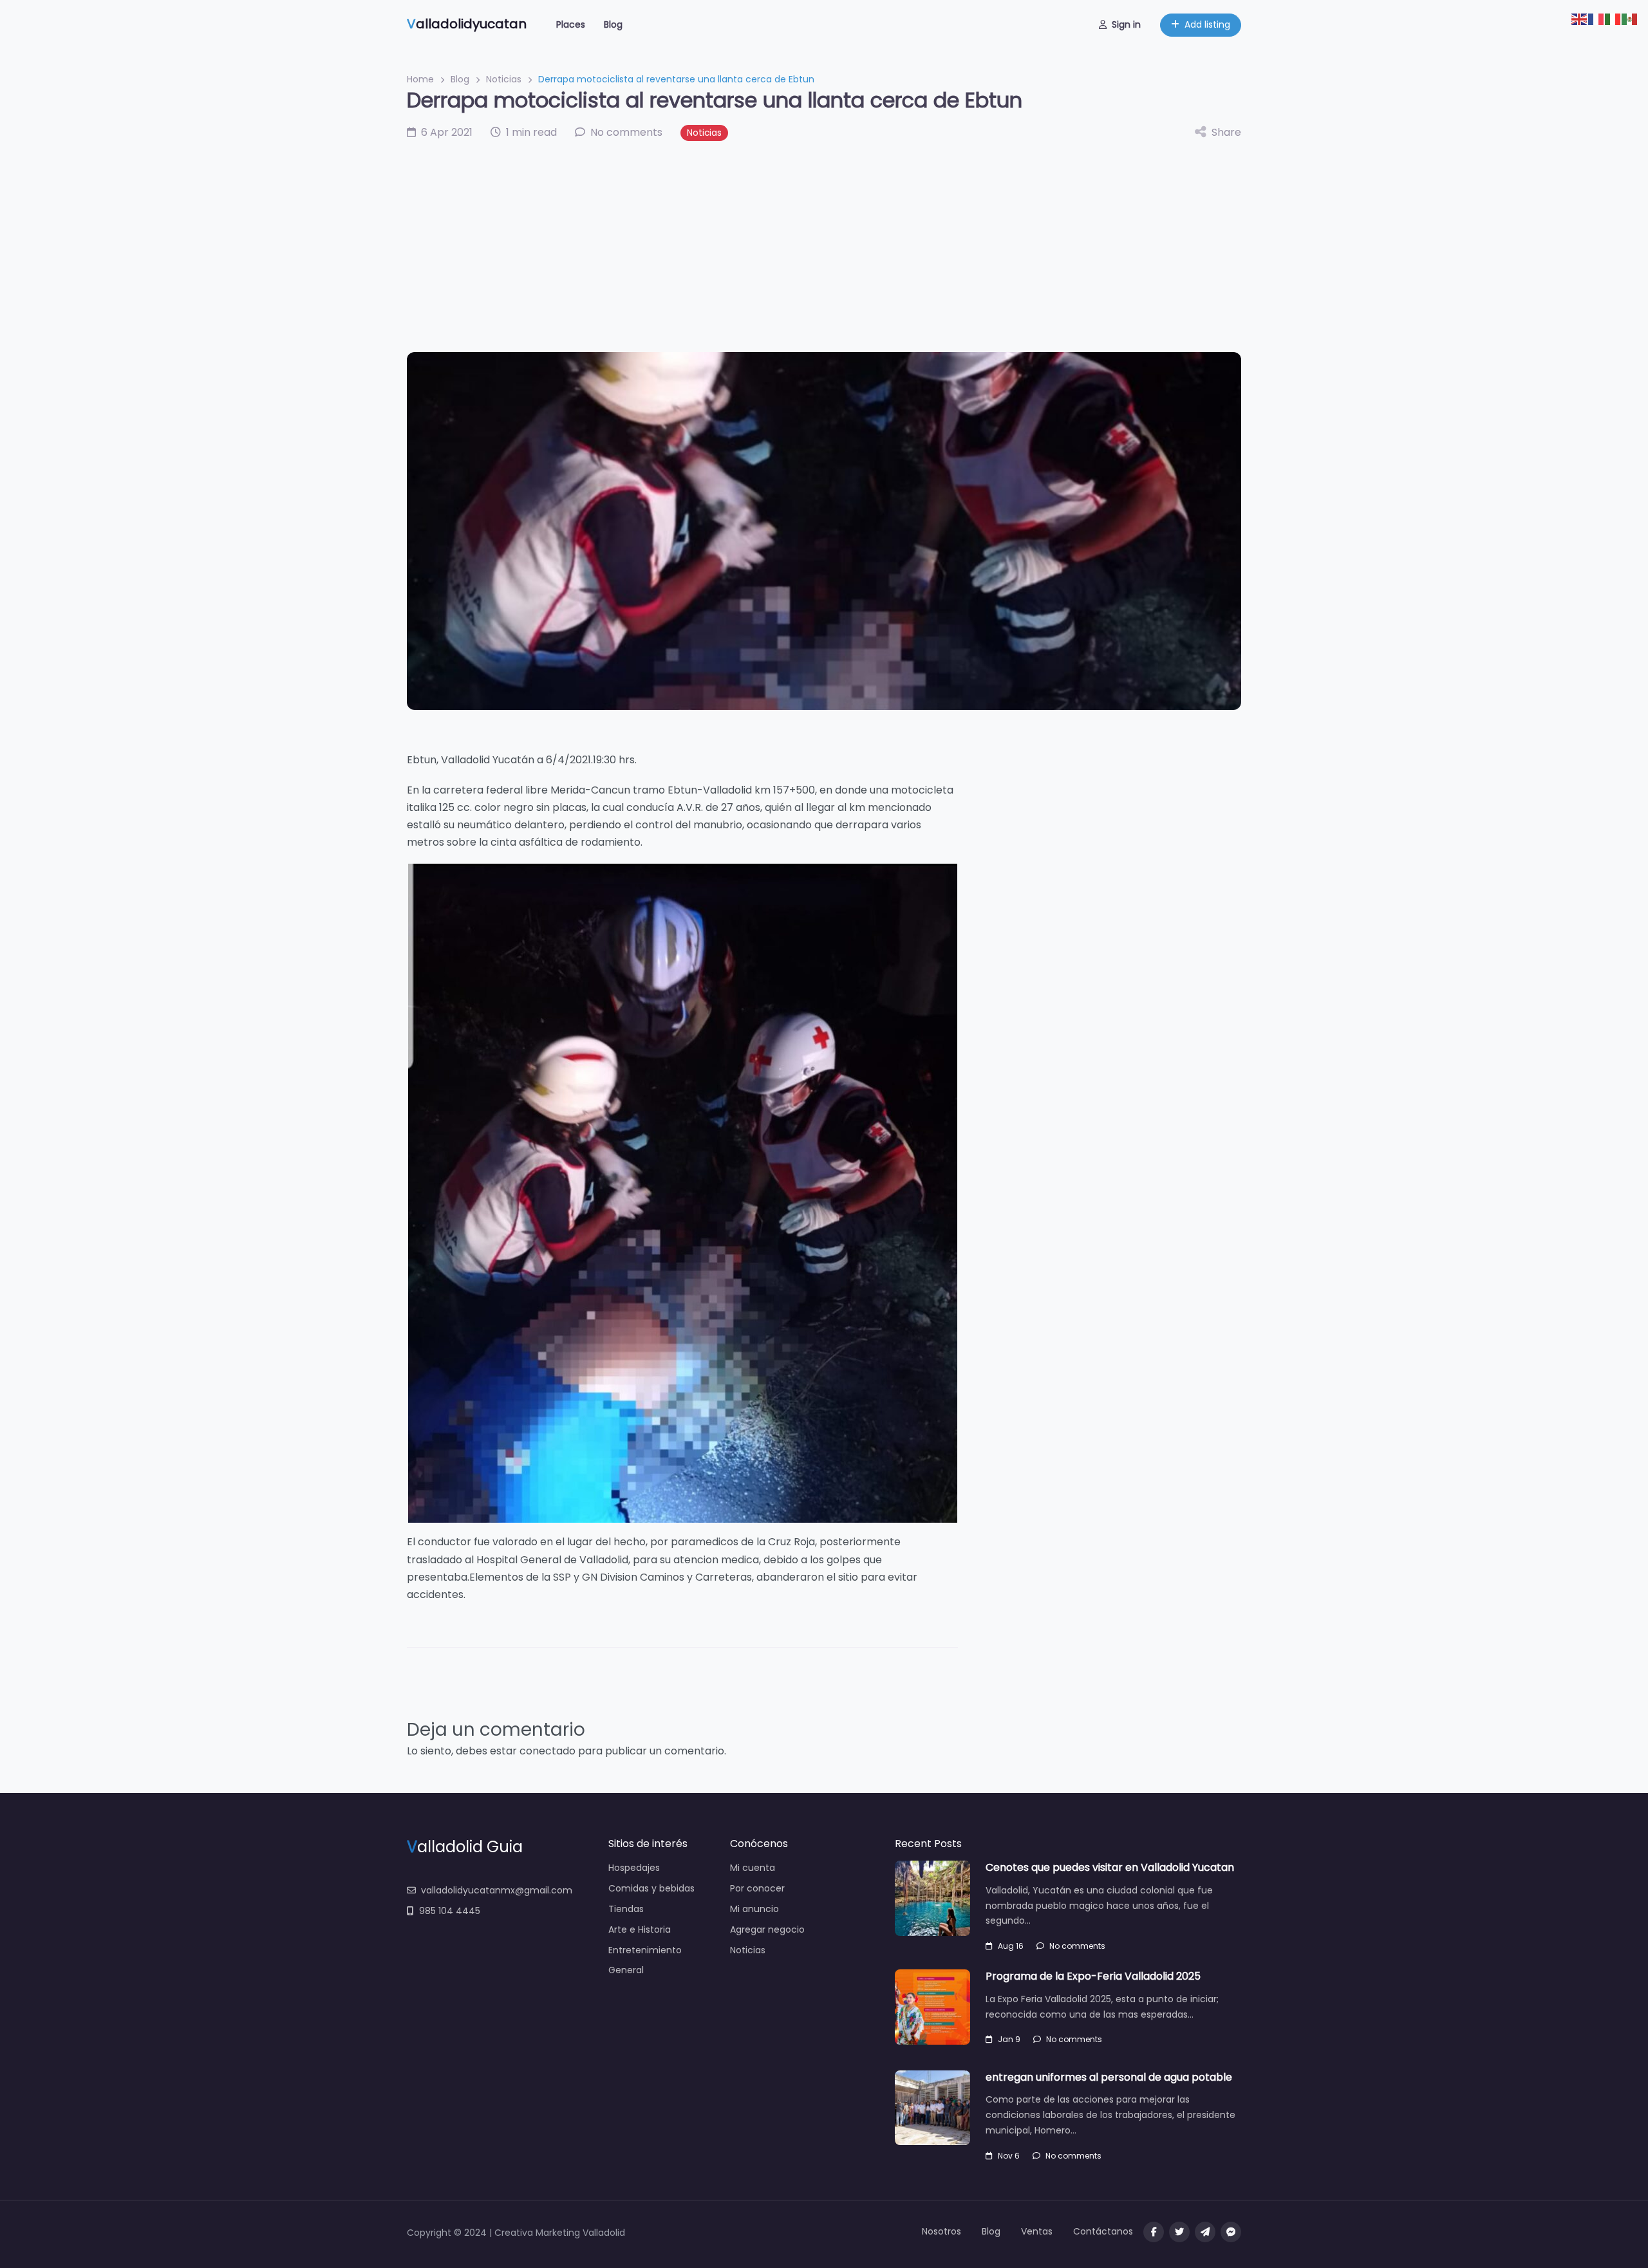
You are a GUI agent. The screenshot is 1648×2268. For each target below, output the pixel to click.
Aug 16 (1011, 1946)
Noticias (504, 79)
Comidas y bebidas (651, 1888)
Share (1226, 132)
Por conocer (757, 1888)
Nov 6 (1009, 2156)
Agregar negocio (767, 1929)
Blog (613, 24)
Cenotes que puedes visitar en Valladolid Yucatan (1110, 1867)
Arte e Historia (640, 1929)
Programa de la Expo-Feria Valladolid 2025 (1093, 1976)
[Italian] (1613, 18)
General (626, 1970)
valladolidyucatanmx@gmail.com (497, 1890)
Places (571, 24)
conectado (548, 1751)
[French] (1596, 18)
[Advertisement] (824, 246)
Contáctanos (1103, 2231)
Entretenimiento (645, 1950)
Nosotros (941, 2231)
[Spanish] (1630, 18)
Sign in (1126, 24)
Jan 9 (1009, 2039)
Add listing (1207, 24)
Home (420, 79)
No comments (1077, 1946)
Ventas (1037, 2231)
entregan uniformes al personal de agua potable (1109, 2077)
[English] (1580, 18)
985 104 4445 (450, 1911)
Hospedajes (634, 1868)
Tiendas (626, 1909)
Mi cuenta (753, 1868)
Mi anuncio (754, 1909)
